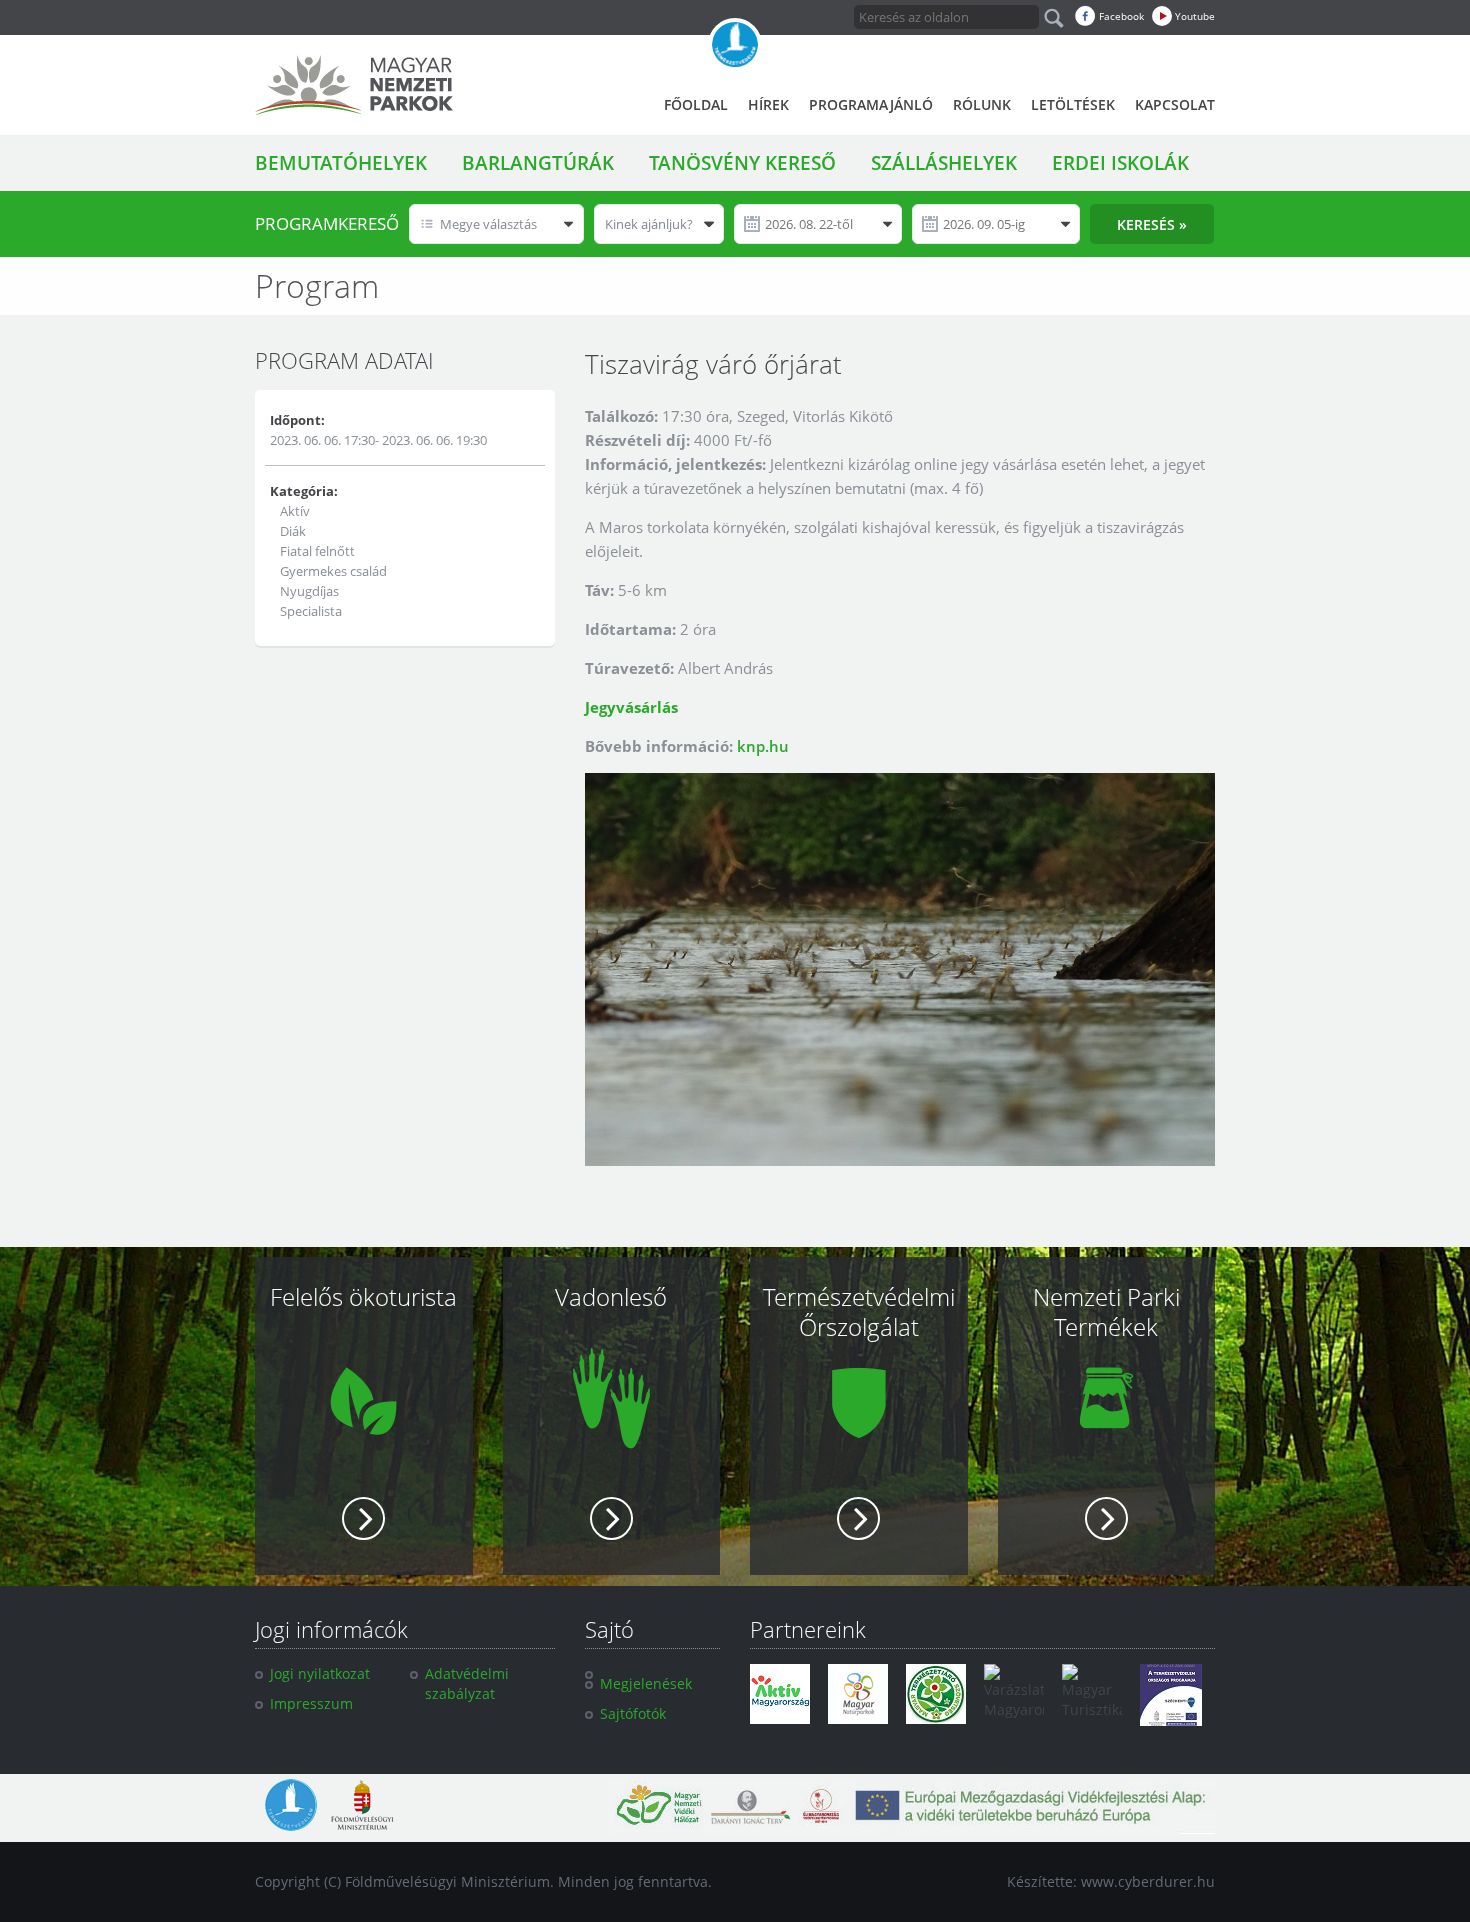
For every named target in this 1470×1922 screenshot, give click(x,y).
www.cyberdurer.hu (1148, 1881)
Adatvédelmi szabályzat (467, 1683)
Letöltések (1073, 104)
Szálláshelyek (944, 163)
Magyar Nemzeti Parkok (354, 85)
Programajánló (871, 104)
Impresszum (311, 1703)
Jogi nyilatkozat (320, 1673)
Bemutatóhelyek (341, 163)
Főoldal (696, 104)
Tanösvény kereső (742, 163)
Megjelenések (646, 1683)
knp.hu (763, 746)
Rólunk (982, 104)
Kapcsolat (1175, 104)
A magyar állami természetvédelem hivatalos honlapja (735, 45)
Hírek (768, 104)
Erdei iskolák (1120, 163)
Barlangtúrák (538, 163)
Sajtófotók (633, 1713)
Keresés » (1152, 224)
